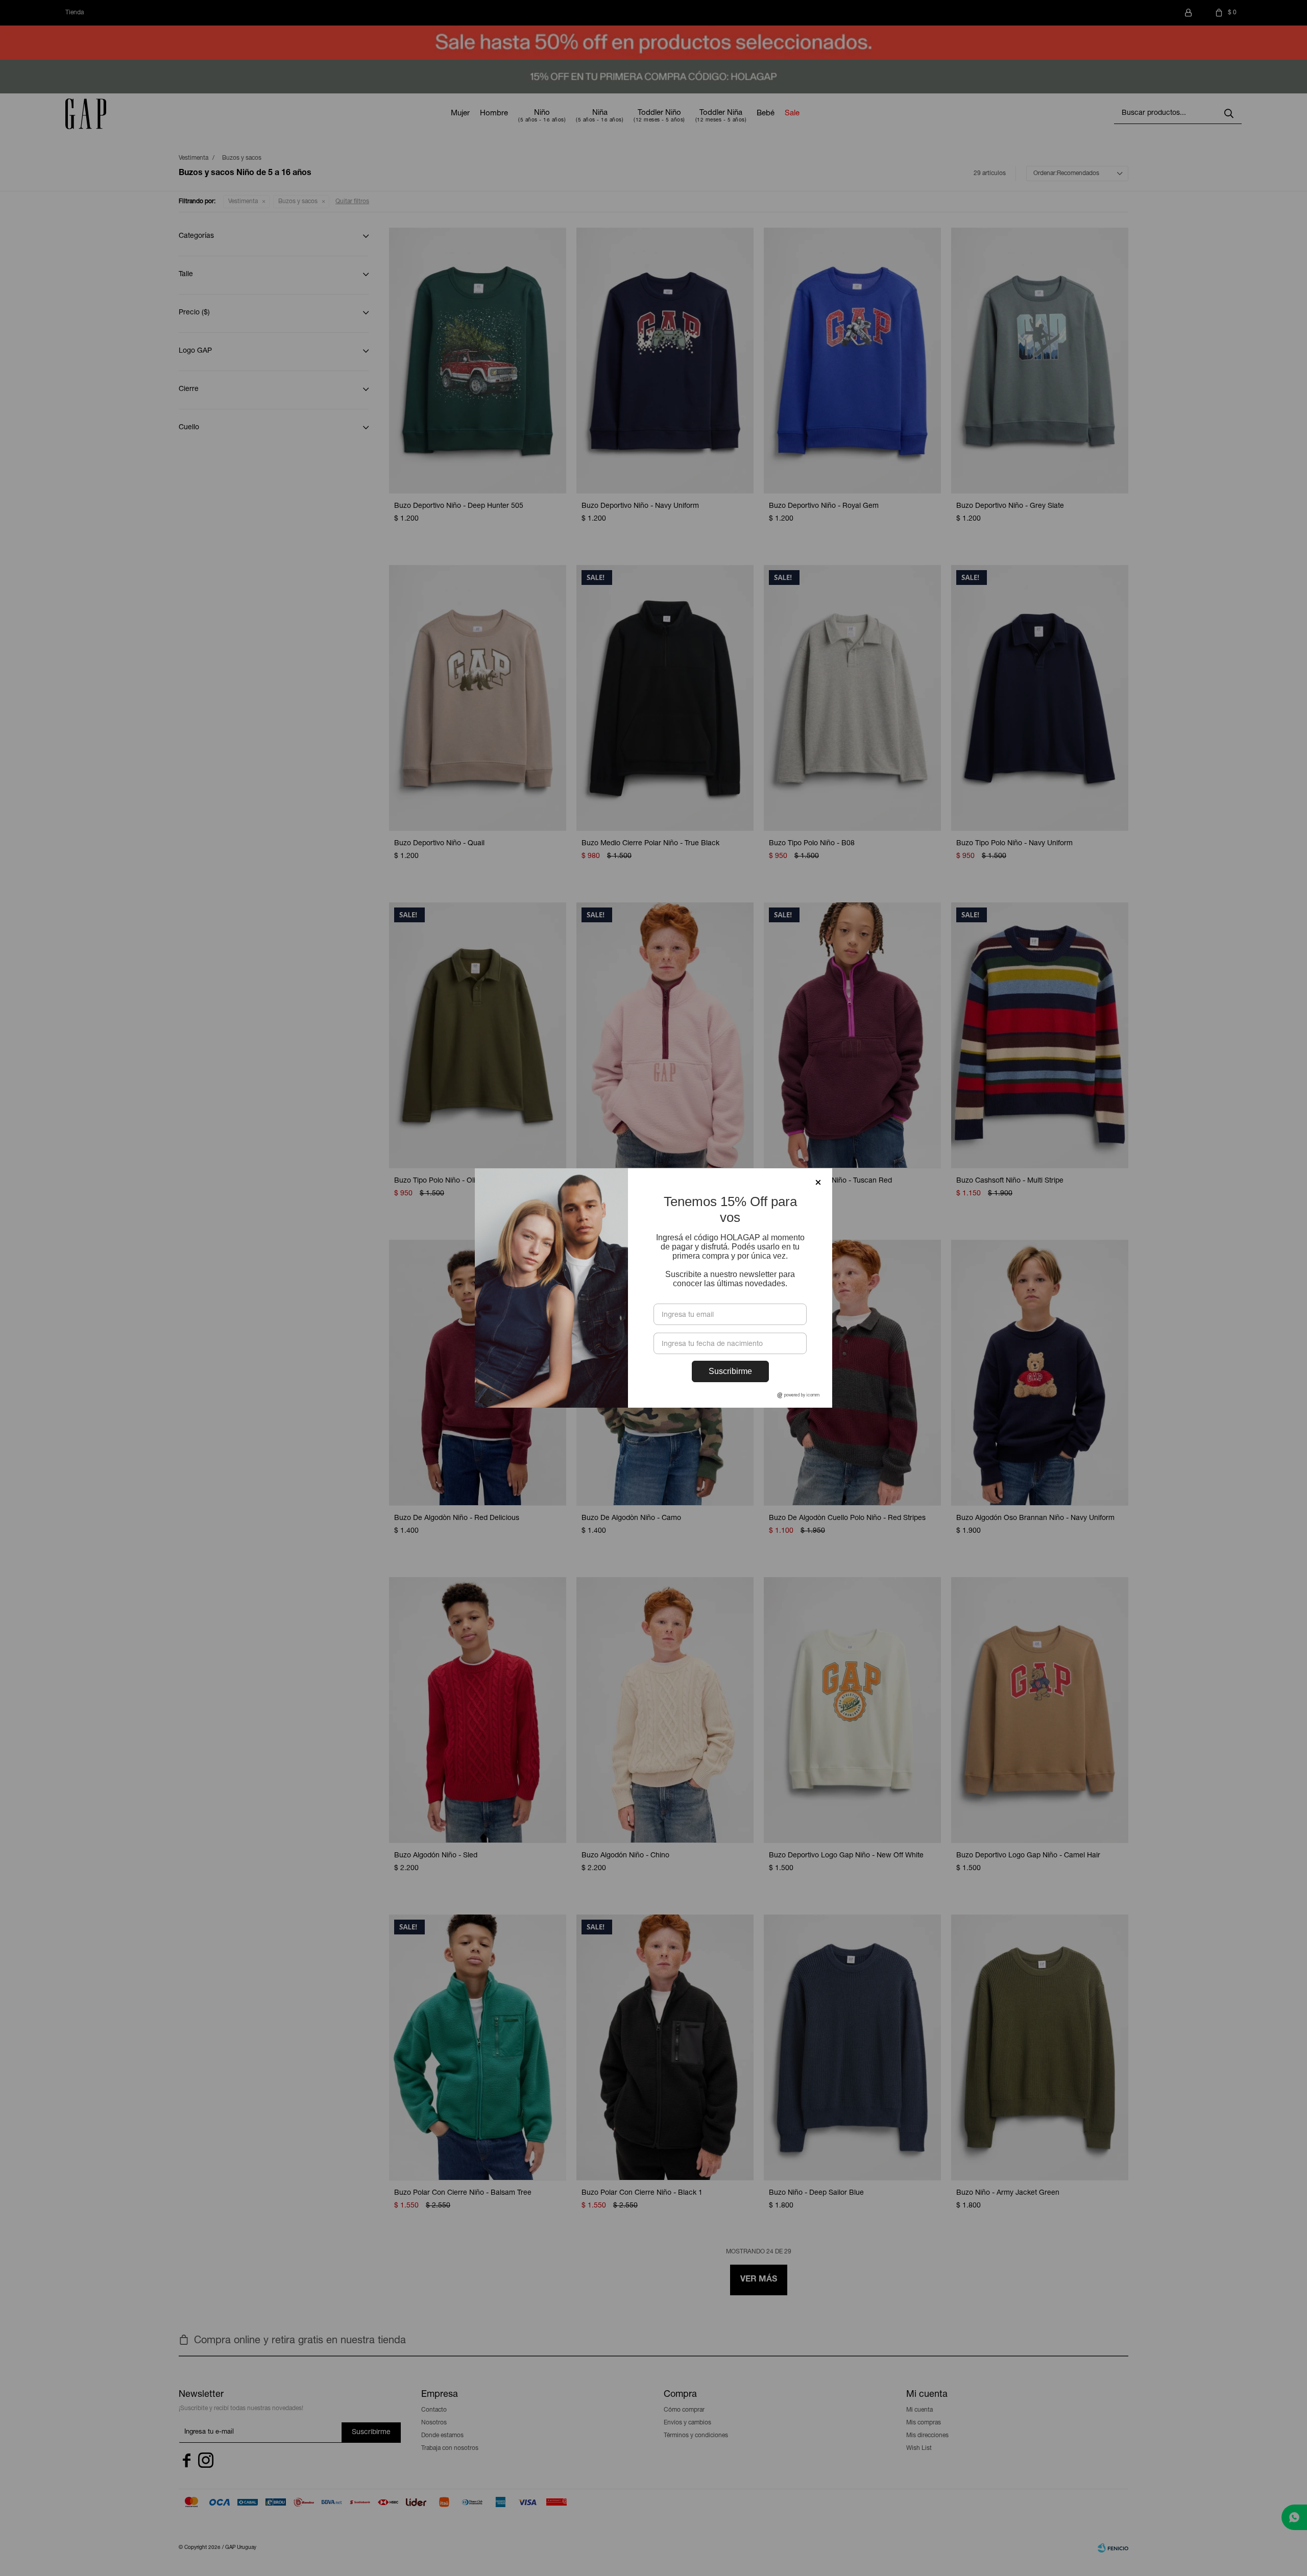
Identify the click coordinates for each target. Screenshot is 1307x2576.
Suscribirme (730, 1371)
